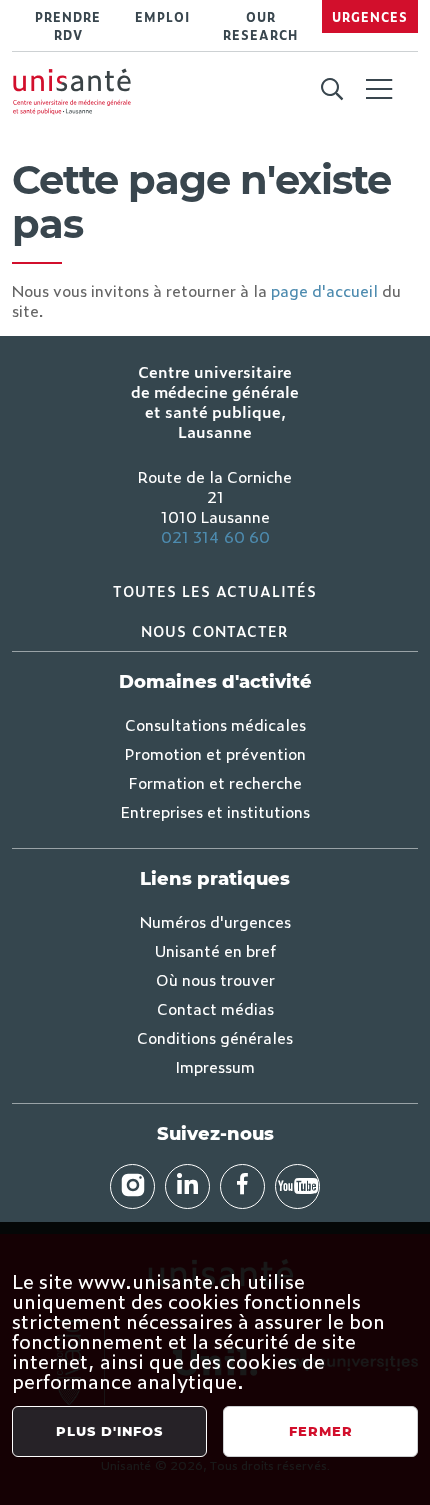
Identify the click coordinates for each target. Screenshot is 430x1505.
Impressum (215, 1066)
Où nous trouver (215, 979)
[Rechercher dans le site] (331, 90)
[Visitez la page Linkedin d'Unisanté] (187, 1186)
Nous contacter (215, 630)
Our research (260, 26)
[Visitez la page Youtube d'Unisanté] (297, 1186)
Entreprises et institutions (215, 811)
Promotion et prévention (215, 753)
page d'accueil (324, 290)
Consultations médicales (215, 724)
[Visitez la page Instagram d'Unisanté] (132, 1186)
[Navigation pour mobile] (379, 89)
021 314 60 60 (215, 536)
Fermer (321, 1431)
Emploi (162, 17)
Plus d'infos (109, 1431)
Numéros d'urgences (215, 921)
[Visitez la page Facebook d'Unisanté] (242, 1186)
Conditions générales (215, 1037)
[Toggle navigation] (379, 91)
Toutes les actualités (215, 590)
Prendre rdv (68, 26)
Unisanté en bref (215, 950)
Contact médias (215, 1008)
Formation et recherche (215, 782)
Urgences (370, 17)
